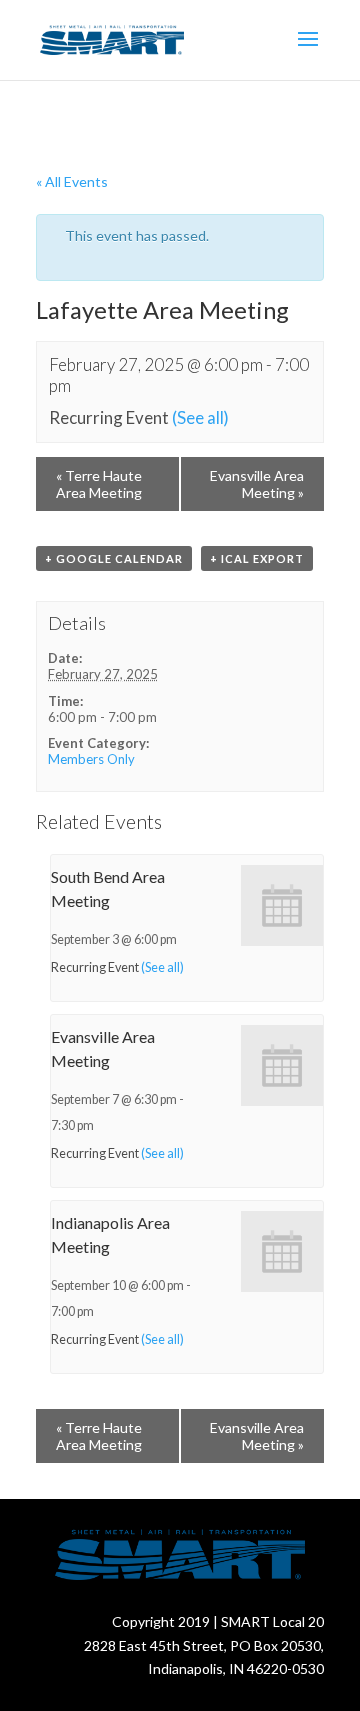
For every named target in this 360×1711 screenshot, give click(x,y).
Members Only (91, 759)
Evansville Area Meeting (257, 484)
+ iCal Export (257, 558)
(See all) (200, 417)
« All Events (72, 181)
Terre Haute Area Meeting (99, 484)
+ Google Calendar (114, 558)
